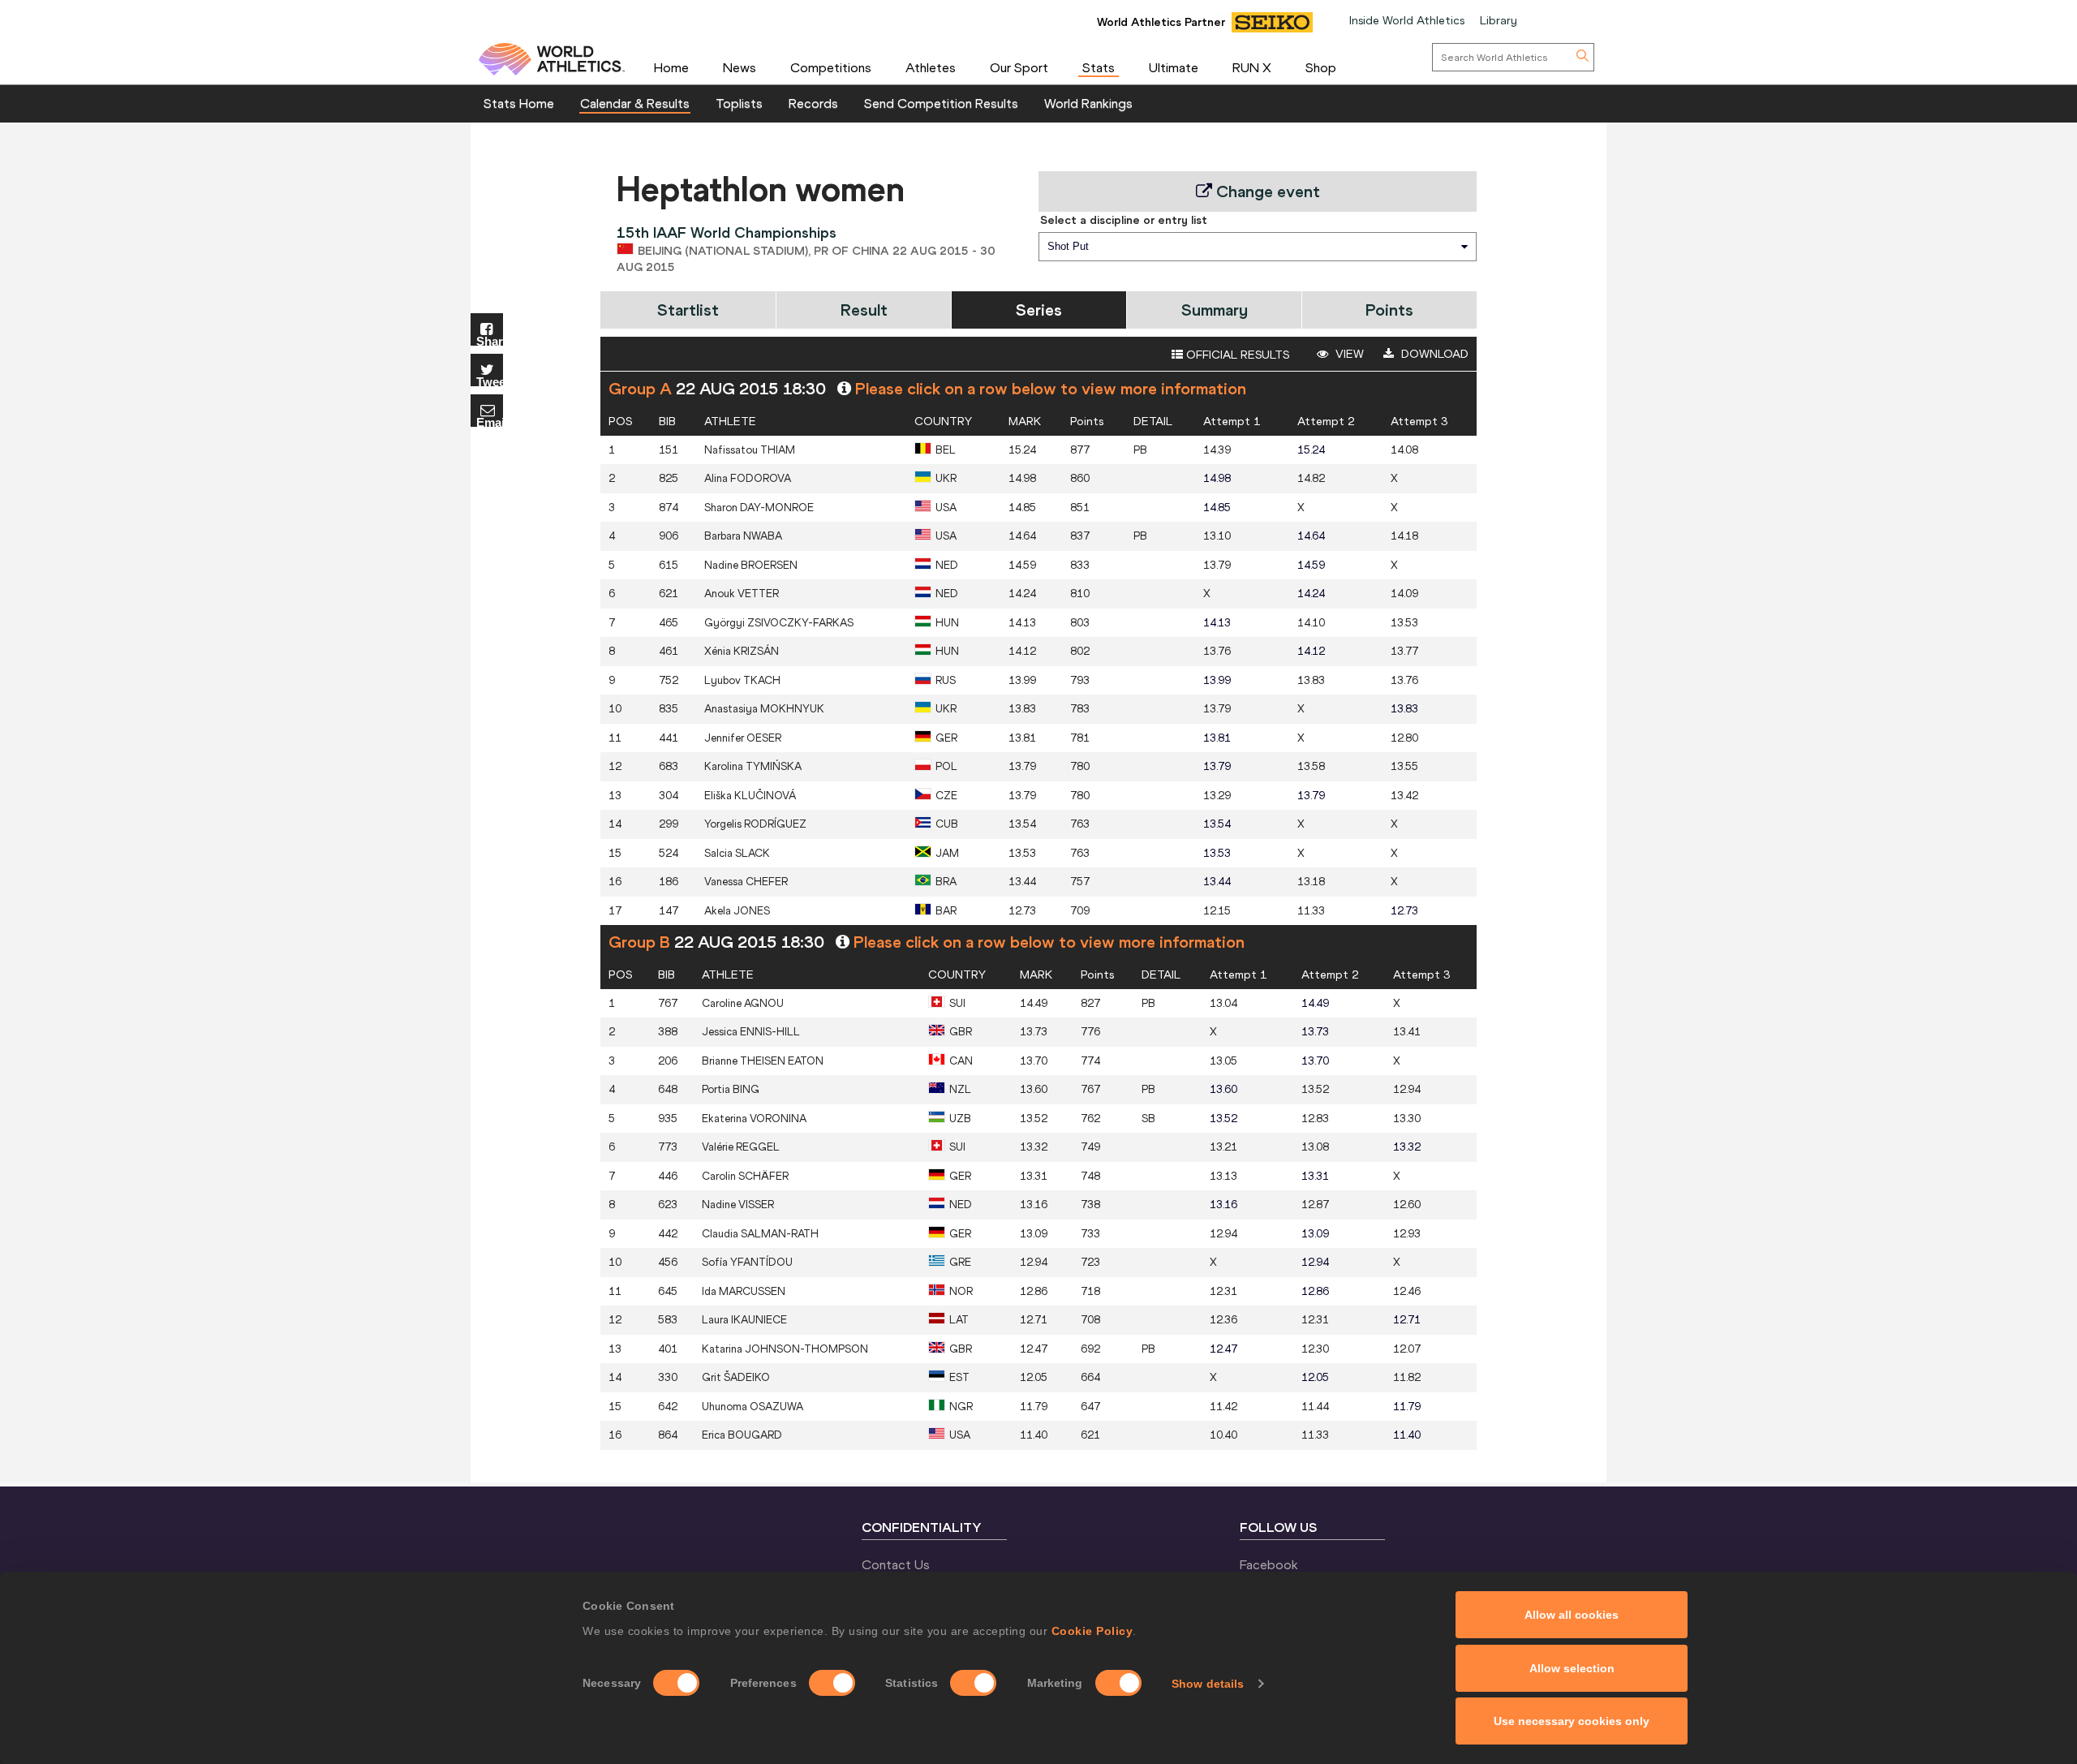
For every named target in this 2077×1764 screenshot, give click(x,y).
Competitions (831, 67)
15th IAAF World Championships (727, 232)
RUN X (1252, 67)
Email (490, 422)
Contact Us (896, 1564)
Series (1039, 310)
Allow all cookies (1572, 1615)
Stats (1099, 67)
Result (864, 310)
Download (1433, 354)
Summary (1215, 310)
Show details (1208, 1684)
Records (813, 103)
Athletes (931, 67)
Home (671, 67)
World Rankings (1088, 103)
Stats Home (519, 103)
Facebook (1269, 1564)
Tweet (490, 381)
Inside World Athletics (1407, 20)
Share (490, 340)
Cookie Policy (1092, 1631)
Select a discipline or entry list (1124, 220)
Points (1389, 310)
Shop (1321, 67)
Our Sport (1019, 67)
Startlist (688, 310)
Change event (1266, 191)
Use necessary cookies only (1572, 1721)
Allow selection (1572, 1668)
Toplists (739, 103)
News (740, 67)
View (1348, 354)
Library (1499, 20)
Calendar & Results (635, 103)
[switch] (832, 1683)
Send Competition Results (941, 103)
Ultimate (1174, 67)
